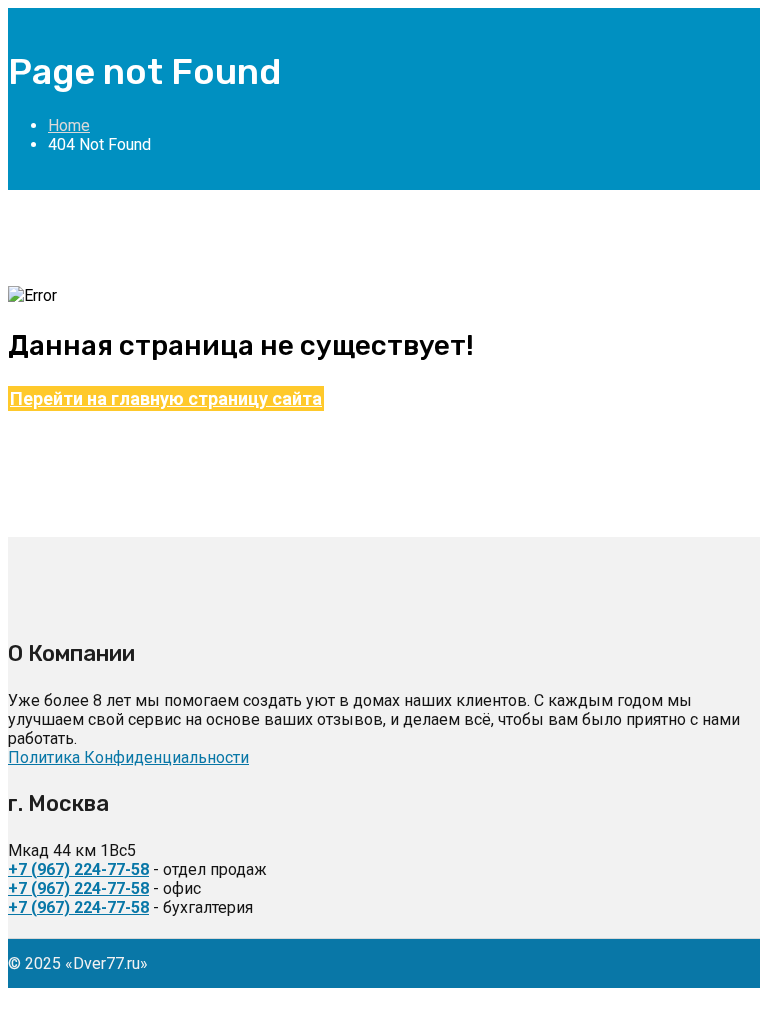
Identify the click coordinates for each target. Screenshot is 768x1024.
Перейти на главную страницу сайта (166, 398)
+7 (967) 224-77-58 (78, 869)
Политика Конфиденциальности (128, 757)
